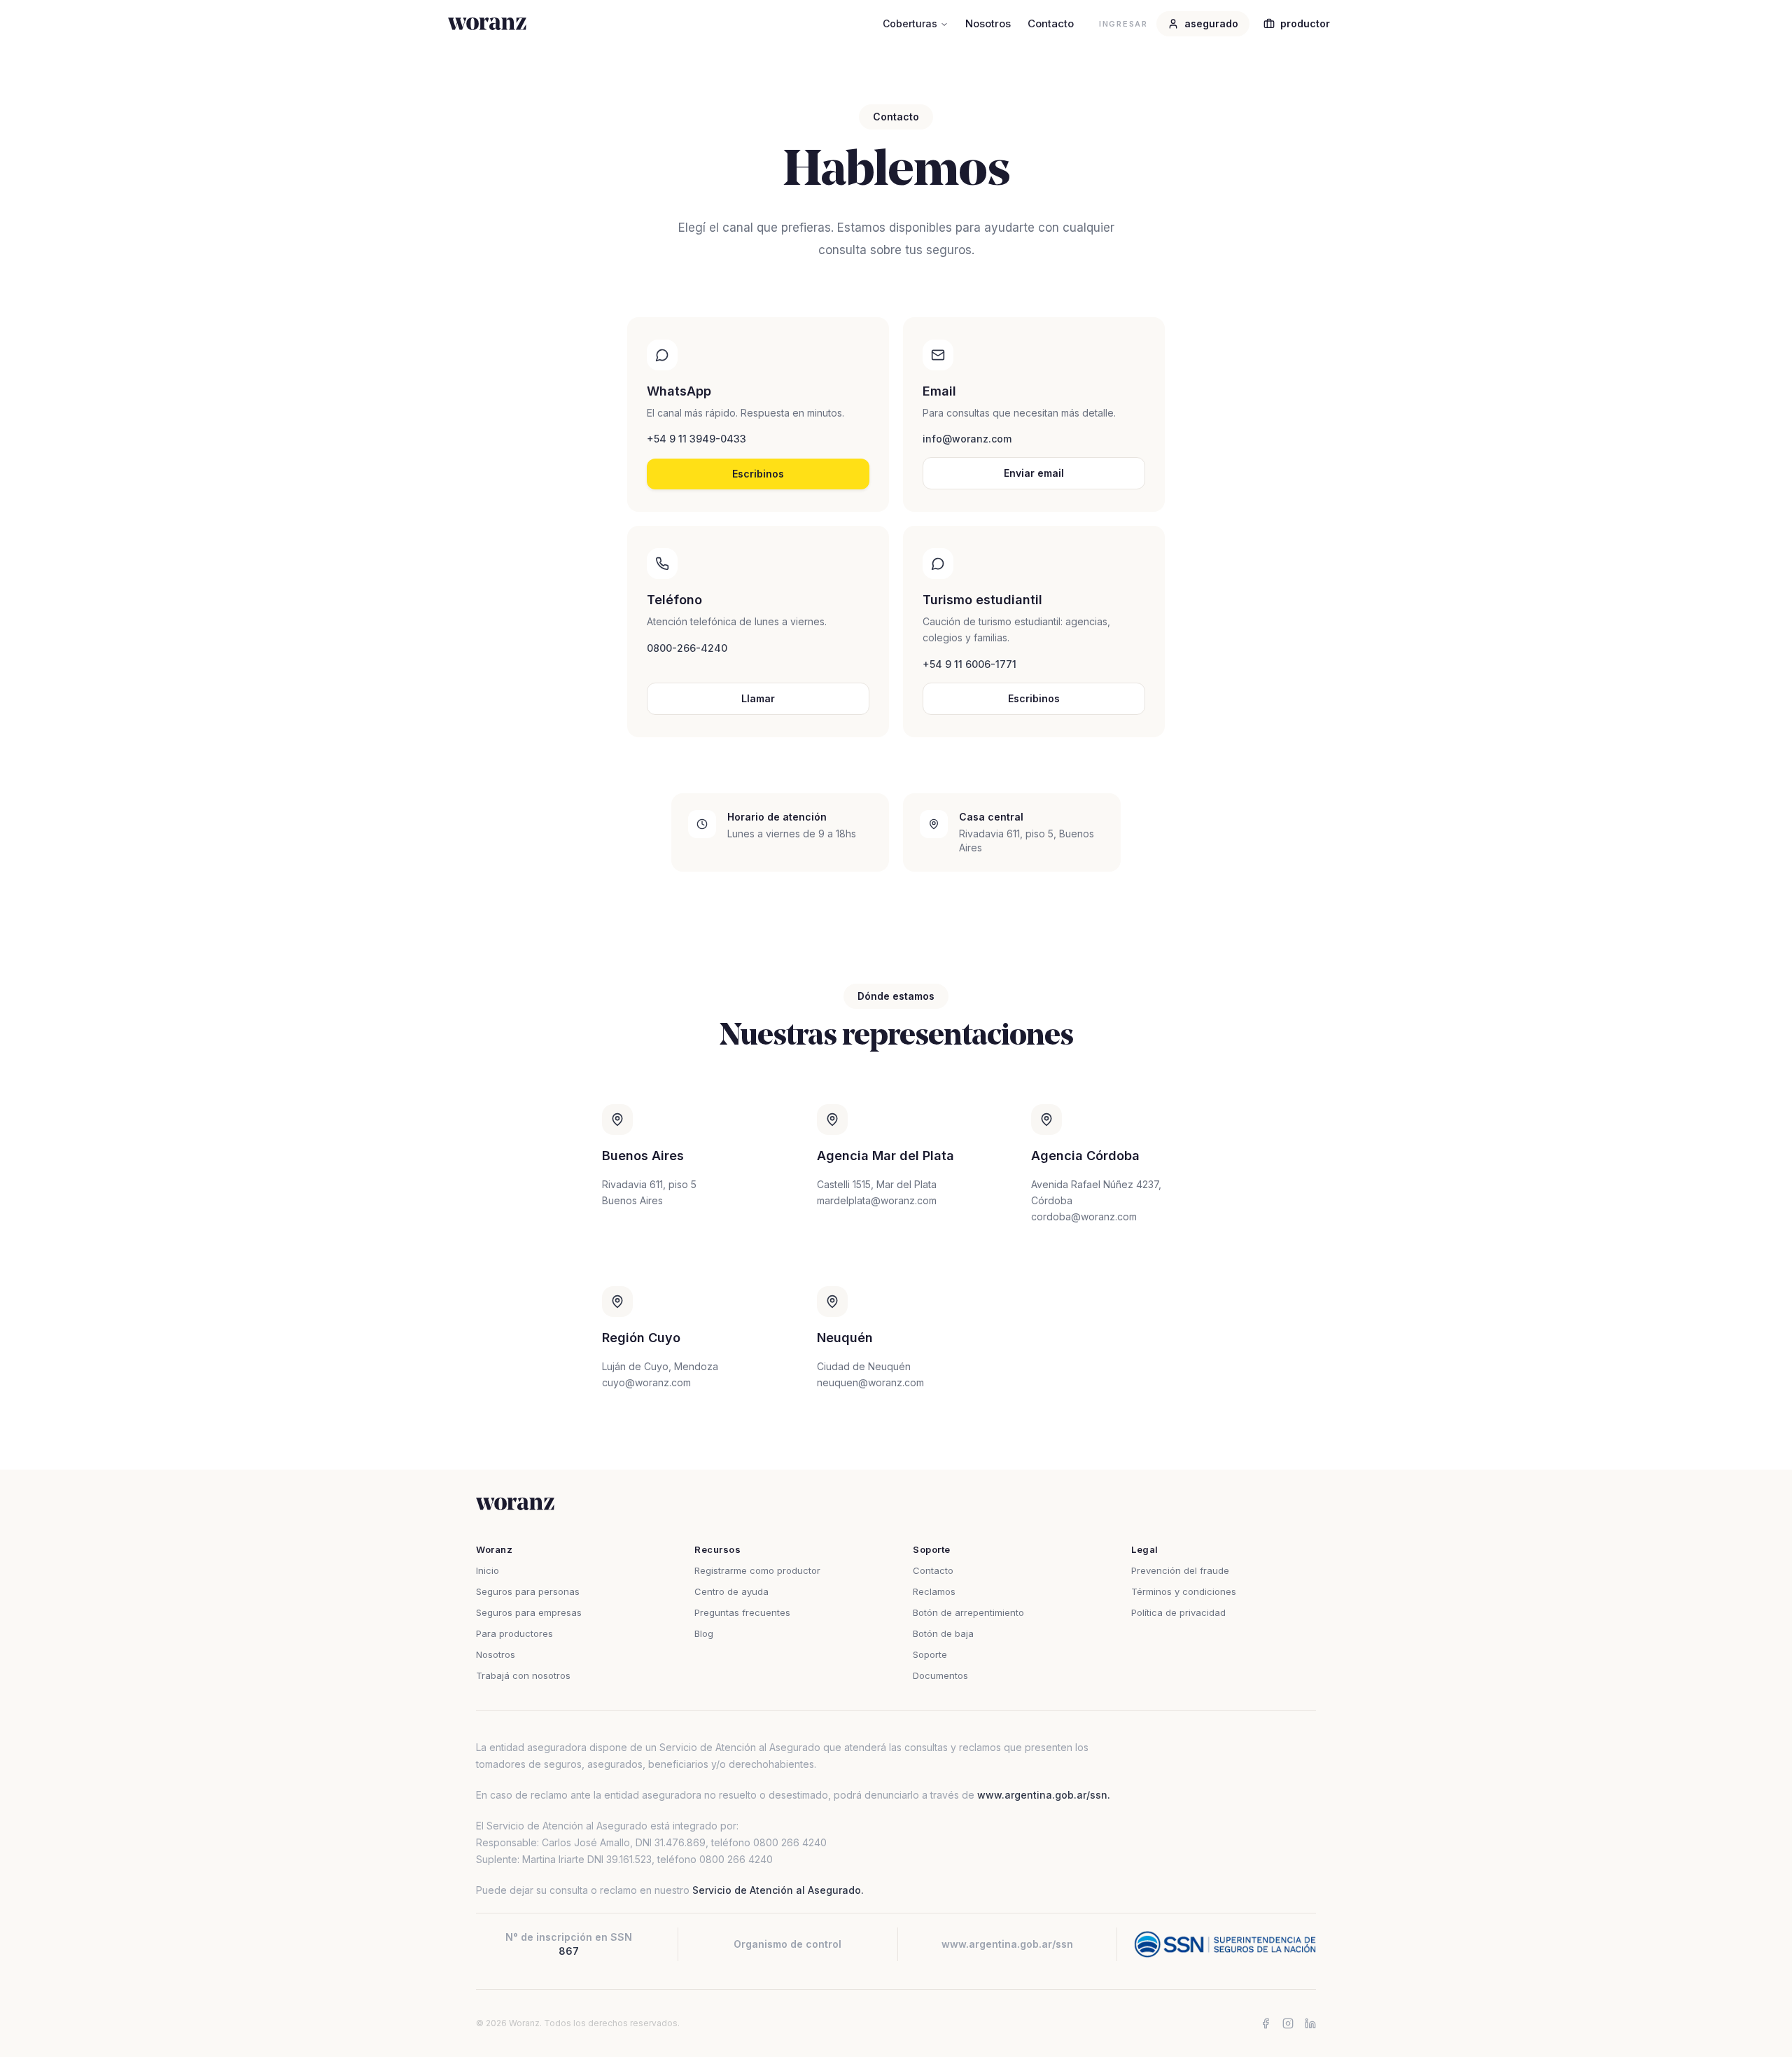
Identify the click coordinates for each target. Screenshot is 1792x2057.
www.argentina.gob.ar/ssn (1007, 1944)
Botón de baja (943, 1633)
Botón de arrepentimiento (968, 1612)
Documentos (940, 1675)
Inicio (488, 1570)
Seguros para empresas (529, 1612)
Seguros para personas (528, 1591)
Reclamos (934, 1591)
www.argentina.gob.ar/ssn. (1044, 1795)
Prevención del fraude (1180, 1570)
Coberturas (910, 23)
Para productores (514, 1633)
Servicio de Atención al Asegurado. (778, 1890)
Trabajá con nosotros (523, 1675)
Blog (704, 1633)
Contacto (1051, 23)
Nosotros (988, 23)
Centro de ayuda (731, 1591)
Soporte (930, 1654)
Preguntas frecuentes (742, 1612)
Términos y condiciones (1184, 1591)
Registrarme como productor (757, 1570)
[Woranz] (487, 24)
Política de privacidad (1178, 1612)
